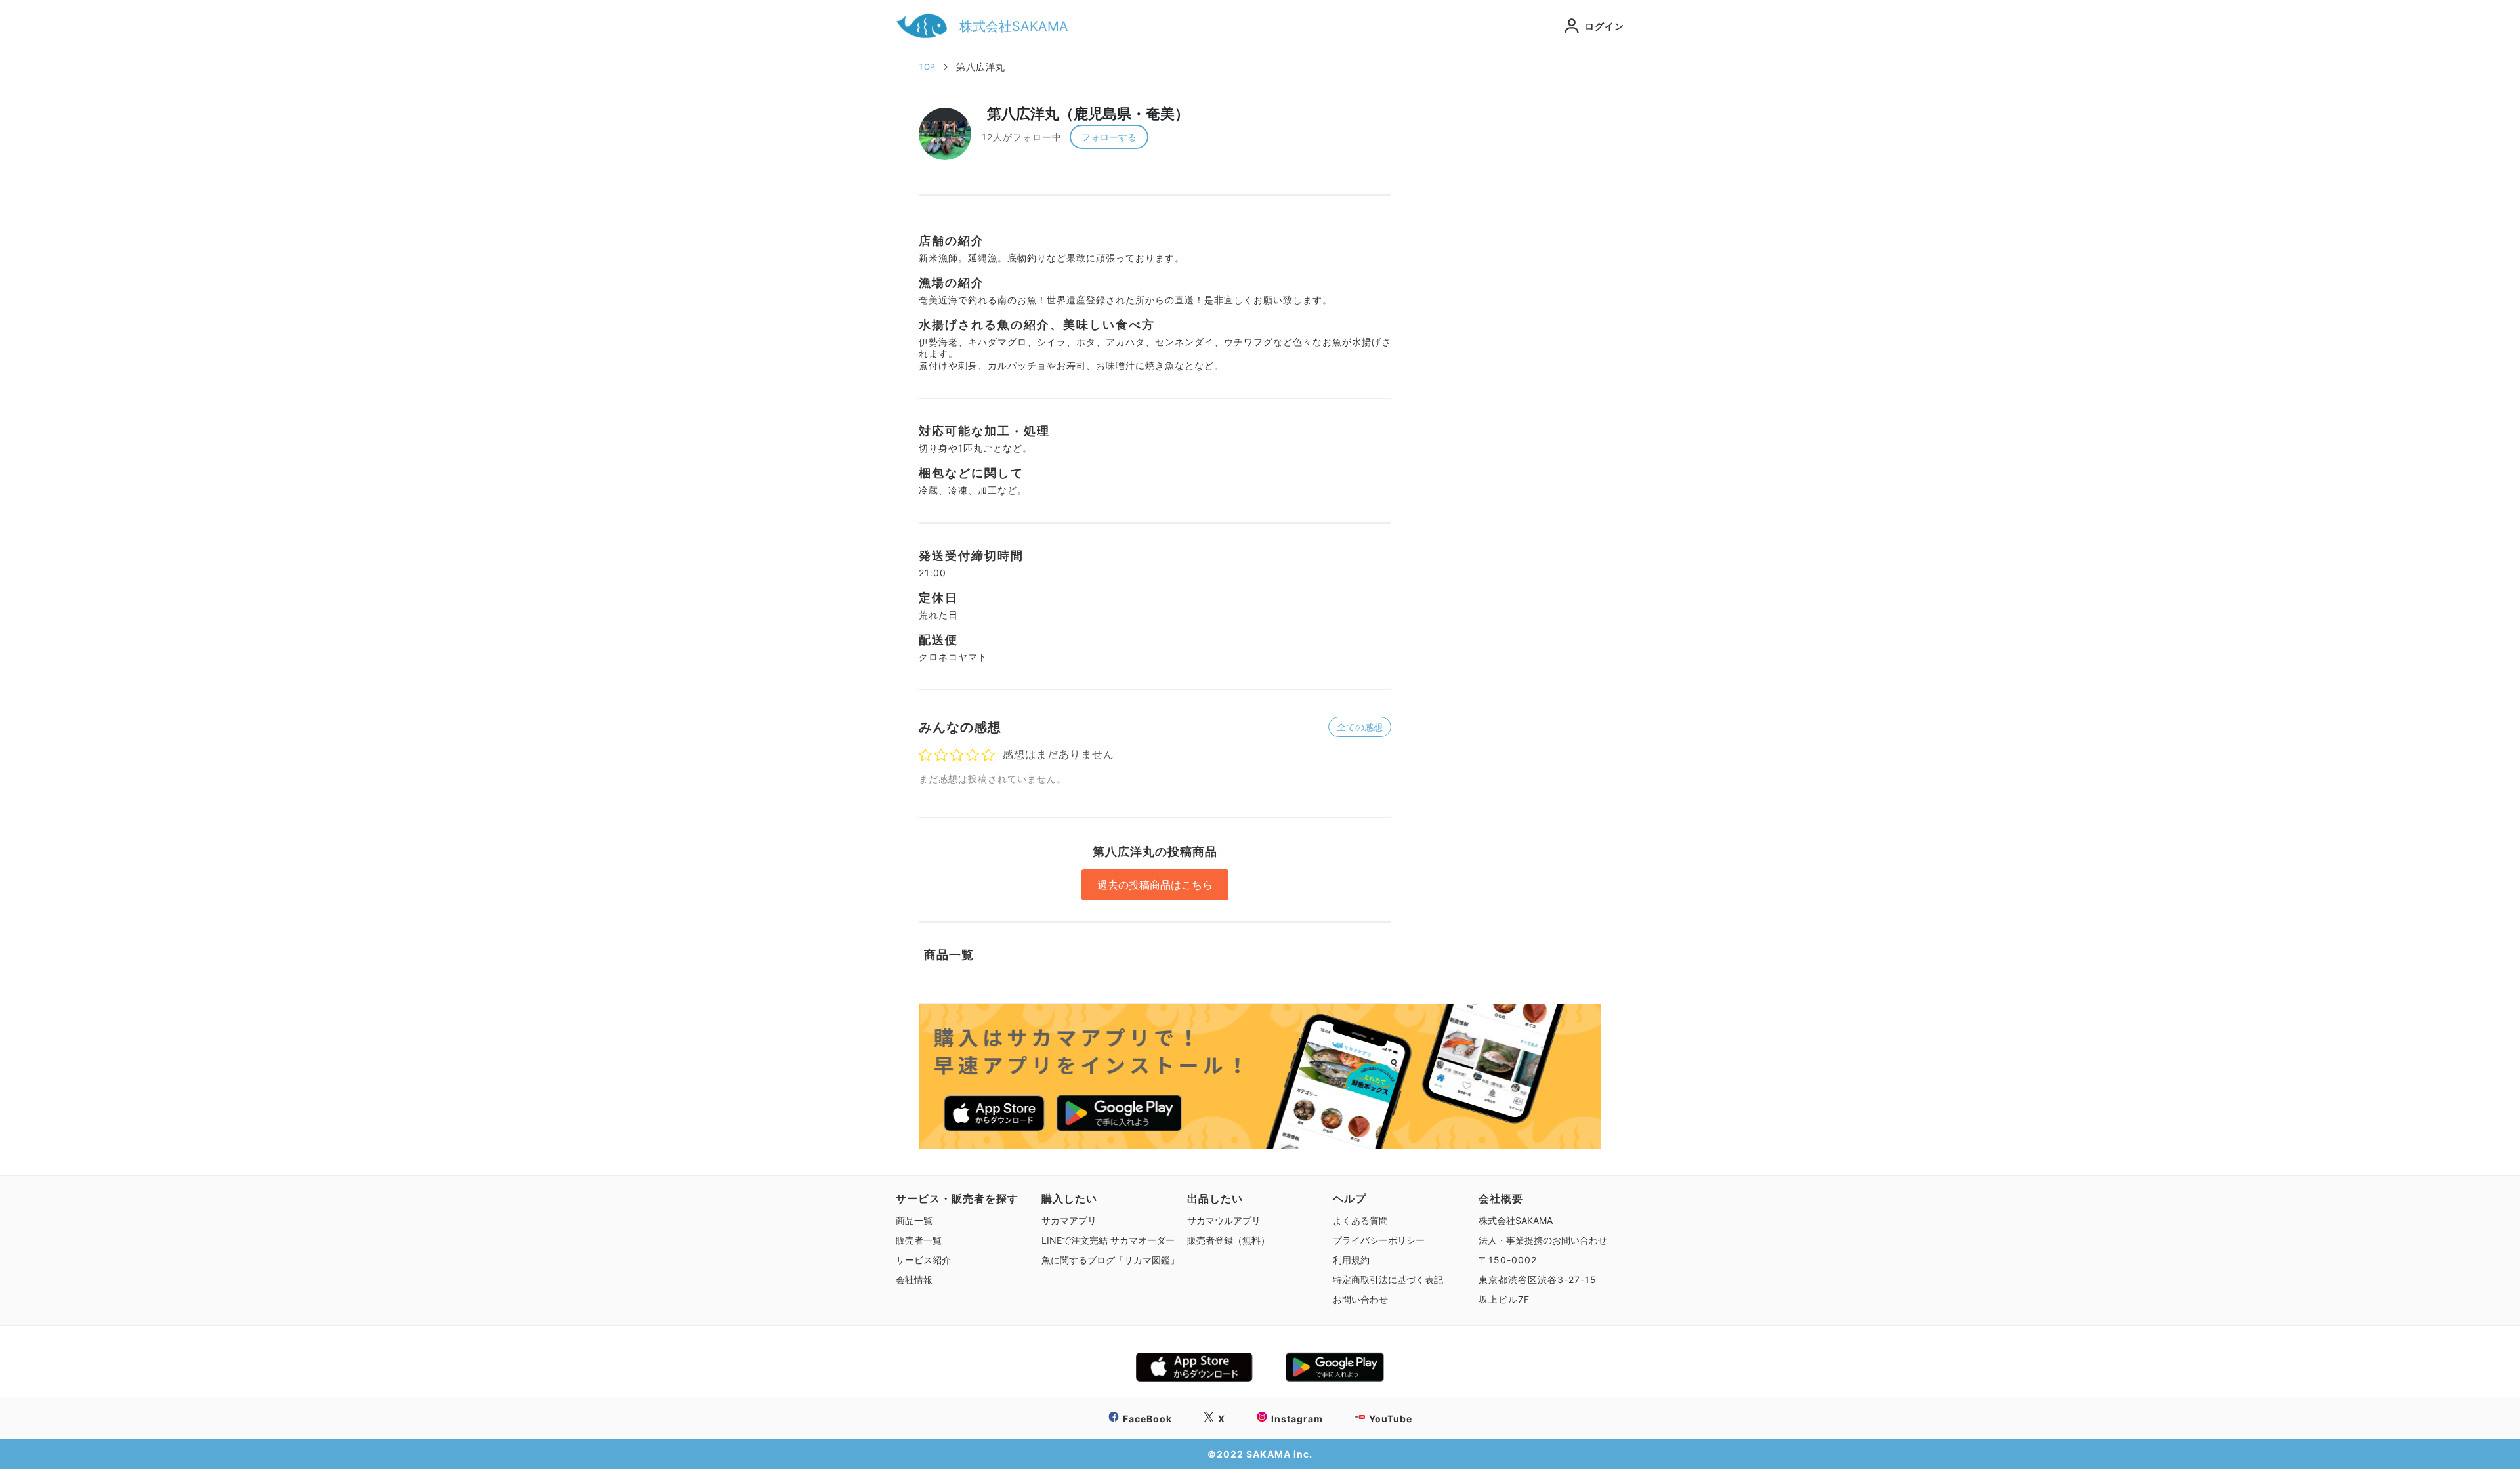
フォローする (1109, 137)
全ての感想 (1360, 727)
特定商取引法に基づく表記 (1388, 1279)
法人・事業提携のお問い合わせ (1543, 1240)
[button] (1585, 26)
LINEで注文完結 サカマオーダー (1108, 1240)
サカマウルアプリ (1224, 1220)
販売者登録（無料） (1228, 1240)
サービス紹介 (923, 1260)
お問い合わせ (1360, 1299)
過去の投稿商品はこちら (1155, 885)
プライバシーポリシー (1379, 1240)
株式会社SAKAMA (1516, 1220)
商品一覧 (914, 1220)
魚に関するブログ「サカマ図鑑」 (1110, 1260)
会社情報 (914, 1279)
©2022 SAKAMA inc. (1260, 1454)
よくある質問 (1360, 1220)
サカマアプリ (1069, 1220)
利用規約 (1351, 1260)
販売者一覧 (919, 1240)
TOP (927, 67)
